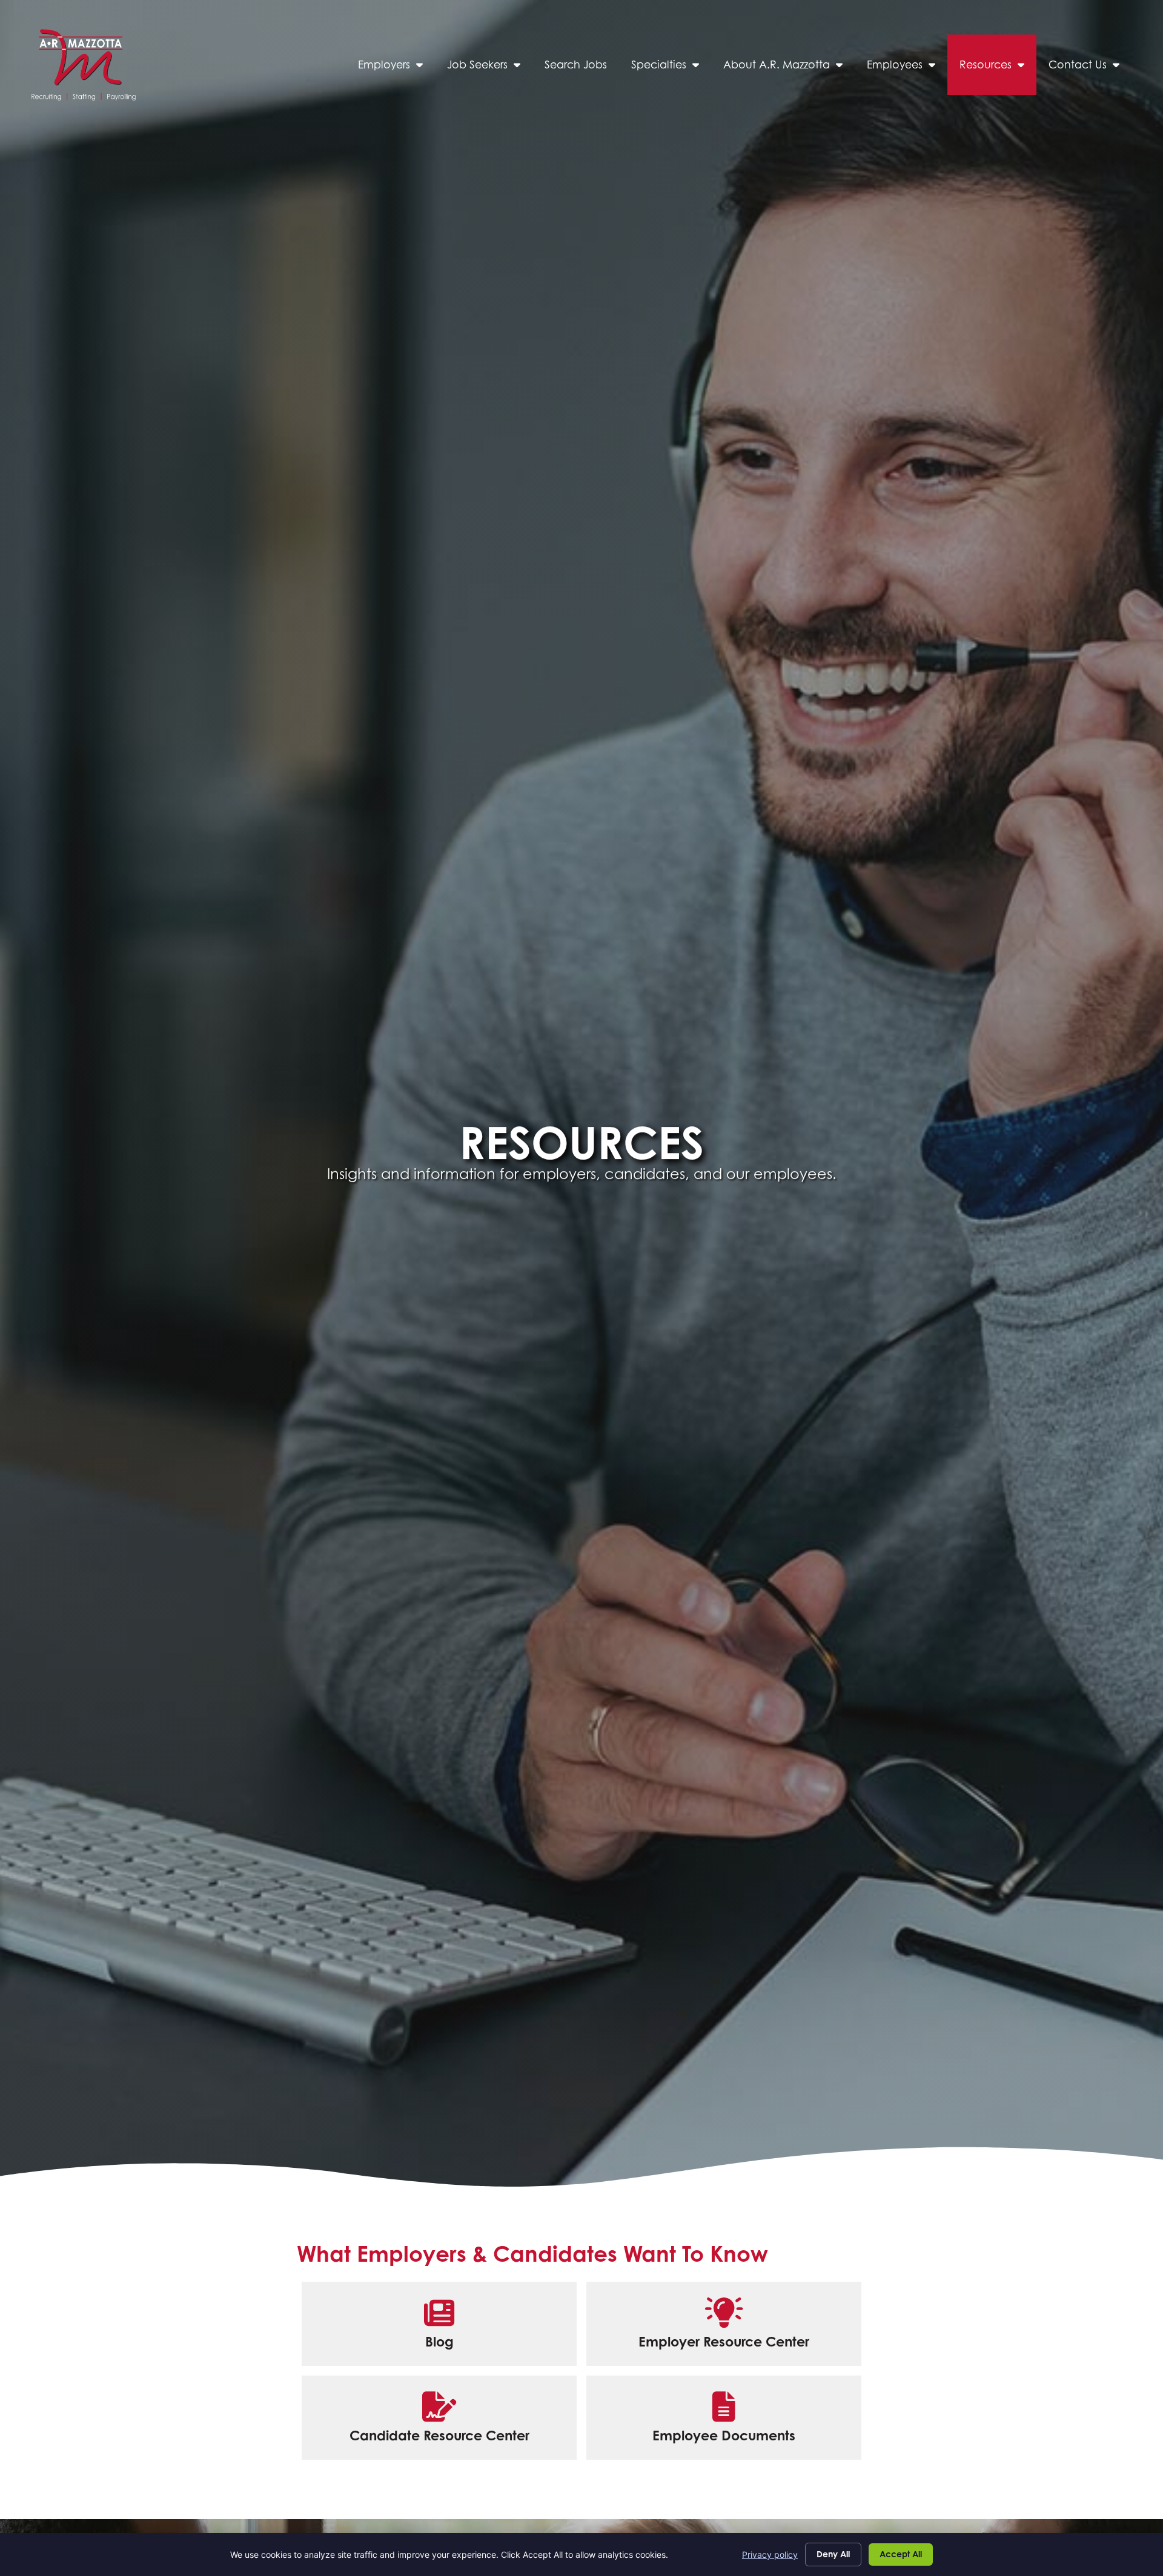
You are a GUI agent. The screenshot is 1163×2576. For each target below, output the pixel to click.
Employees (907, 68)
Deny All (833, 2554)
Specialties (671, 68)
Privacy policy (770, 2555)
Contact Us (1090, 68)
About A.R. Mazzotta (789, 68)
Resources (998, 68)
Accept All (901, 2554)
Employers (396, 68)
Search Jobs (582, 68)
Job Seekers (490, 68)
